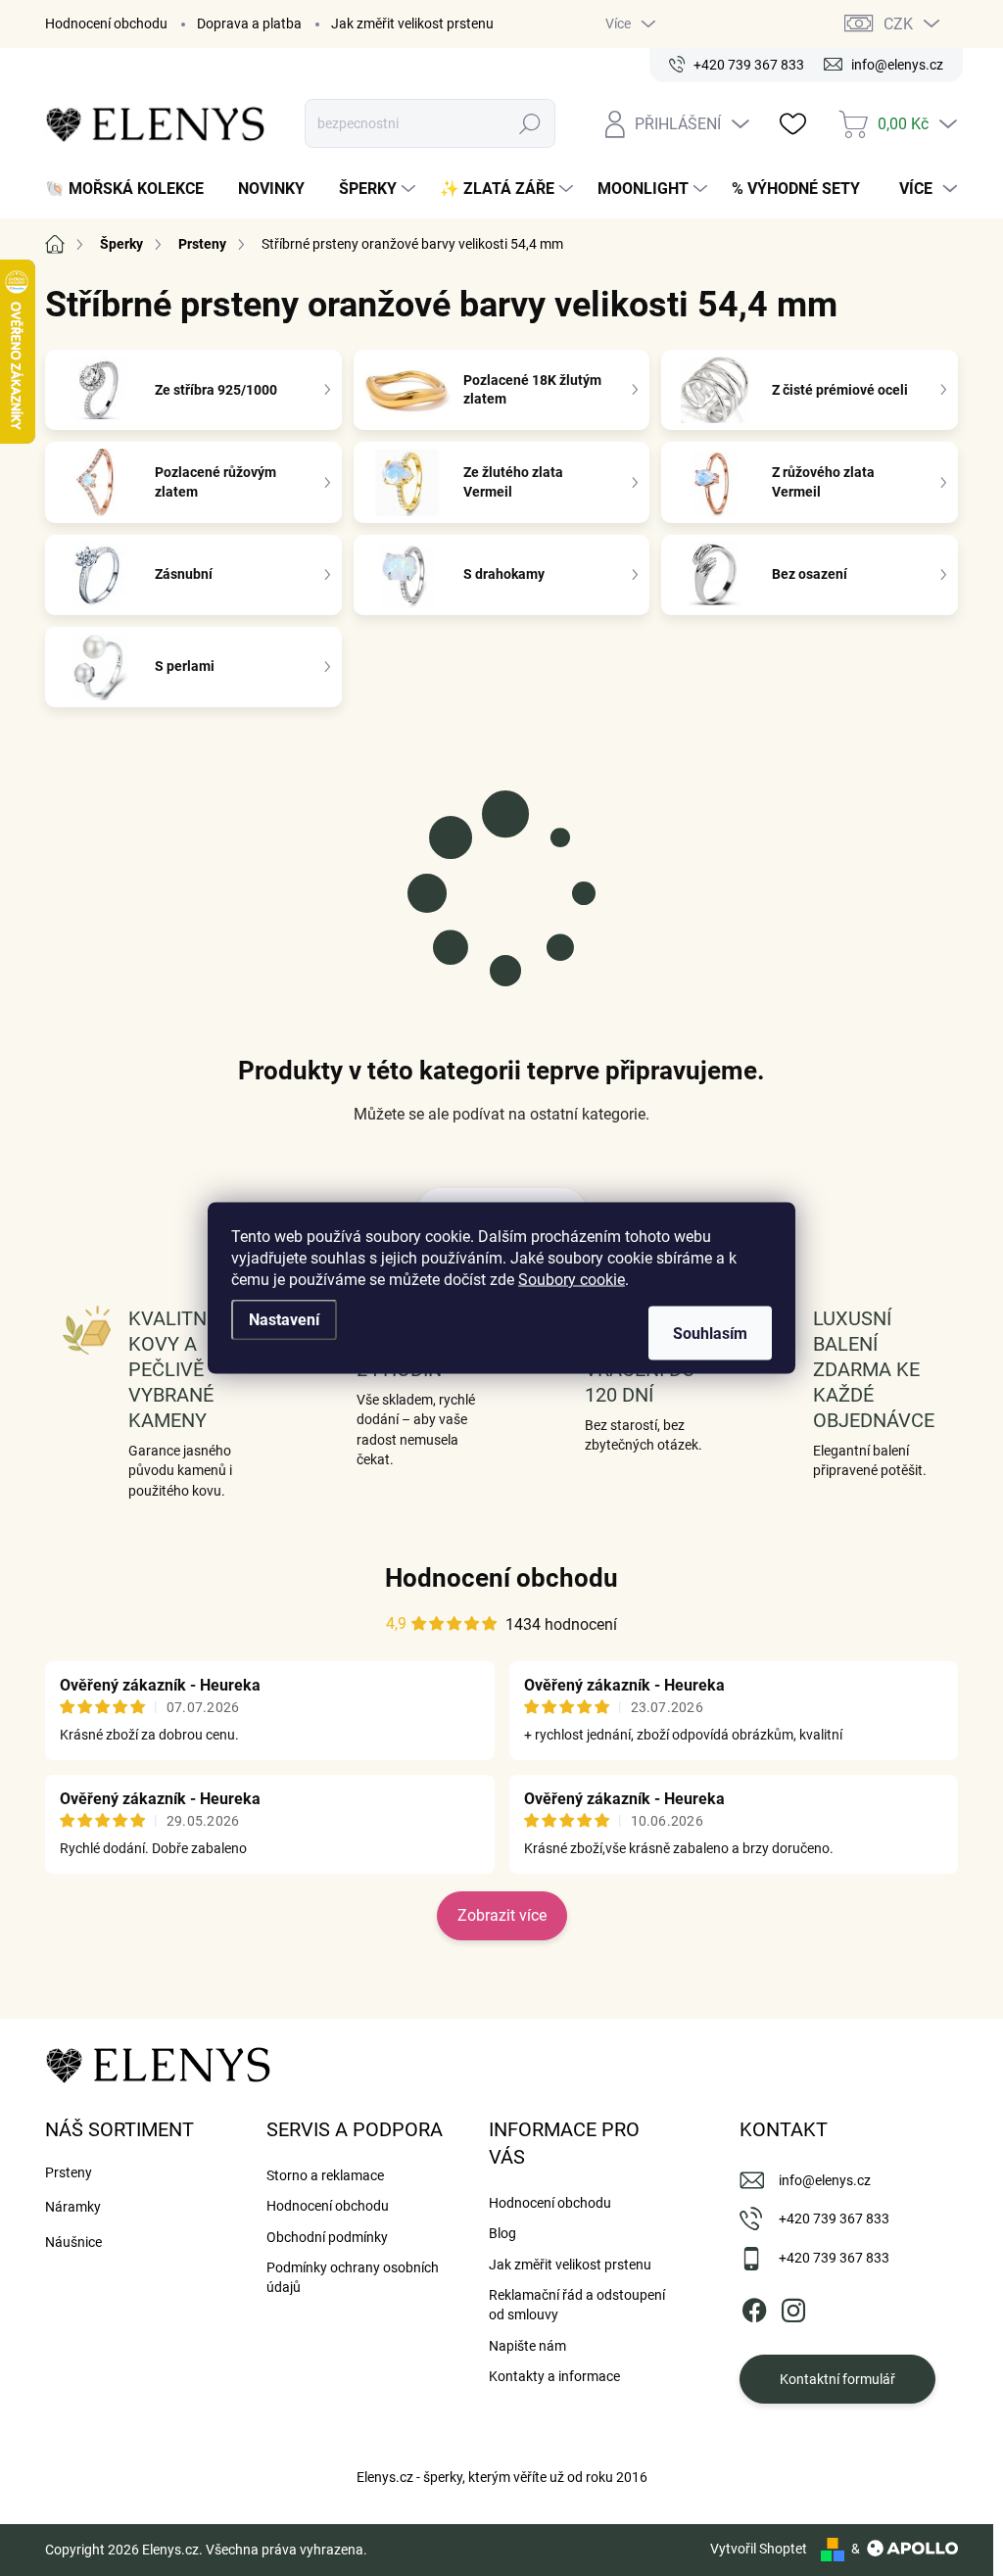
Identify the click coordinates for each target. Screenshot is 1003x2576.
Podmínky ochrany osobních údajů (353, 2277)
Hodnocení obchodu (106, 24)
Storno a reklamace (325, 2175)
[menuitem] (132, 189)
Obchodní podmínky (327, 2237)
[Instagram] (793, 2307)
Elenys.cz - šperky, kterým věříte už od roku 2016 (502, 2477)
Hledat (529, 123)
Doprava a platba (249, 24)
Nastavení (284, 1320)
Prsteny (69, 2172)
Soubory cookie (572, 1280)
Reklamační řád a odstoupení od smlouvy (577, 2305)
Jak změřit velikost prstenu (412, 24)
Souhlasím (710, 1334)
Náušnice (73, 2242)
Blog (502, 2233)
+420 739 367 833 (834, 2218)
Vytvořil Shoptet (759, 2549)
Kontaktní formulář (837, 2379)
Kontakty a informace (554, 2376)
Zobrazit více (502, 1915)
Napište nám (527, 2346)
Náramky (73, 2207)
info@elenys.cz (825, 2180)
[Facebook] (754, 2307)
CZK (898, 24)
